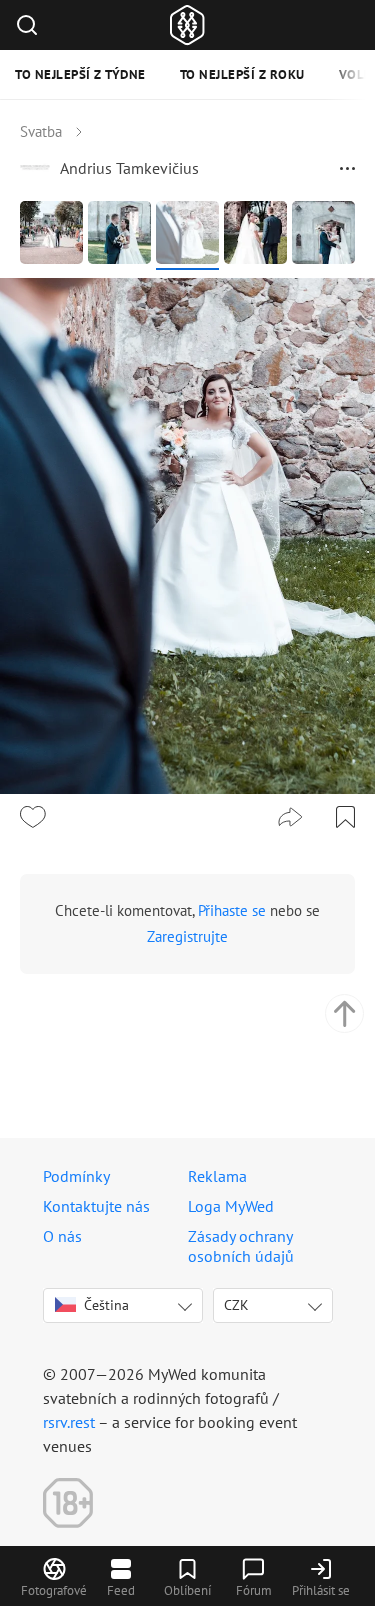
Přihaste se (232, 910)
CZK (236, 1305)
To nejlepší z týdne (80, 74)
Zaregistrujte (187, 936)
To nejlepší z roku (242, 74)
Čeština (106, 1305)
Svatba (41, 131)
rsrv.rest (69, 1422)
